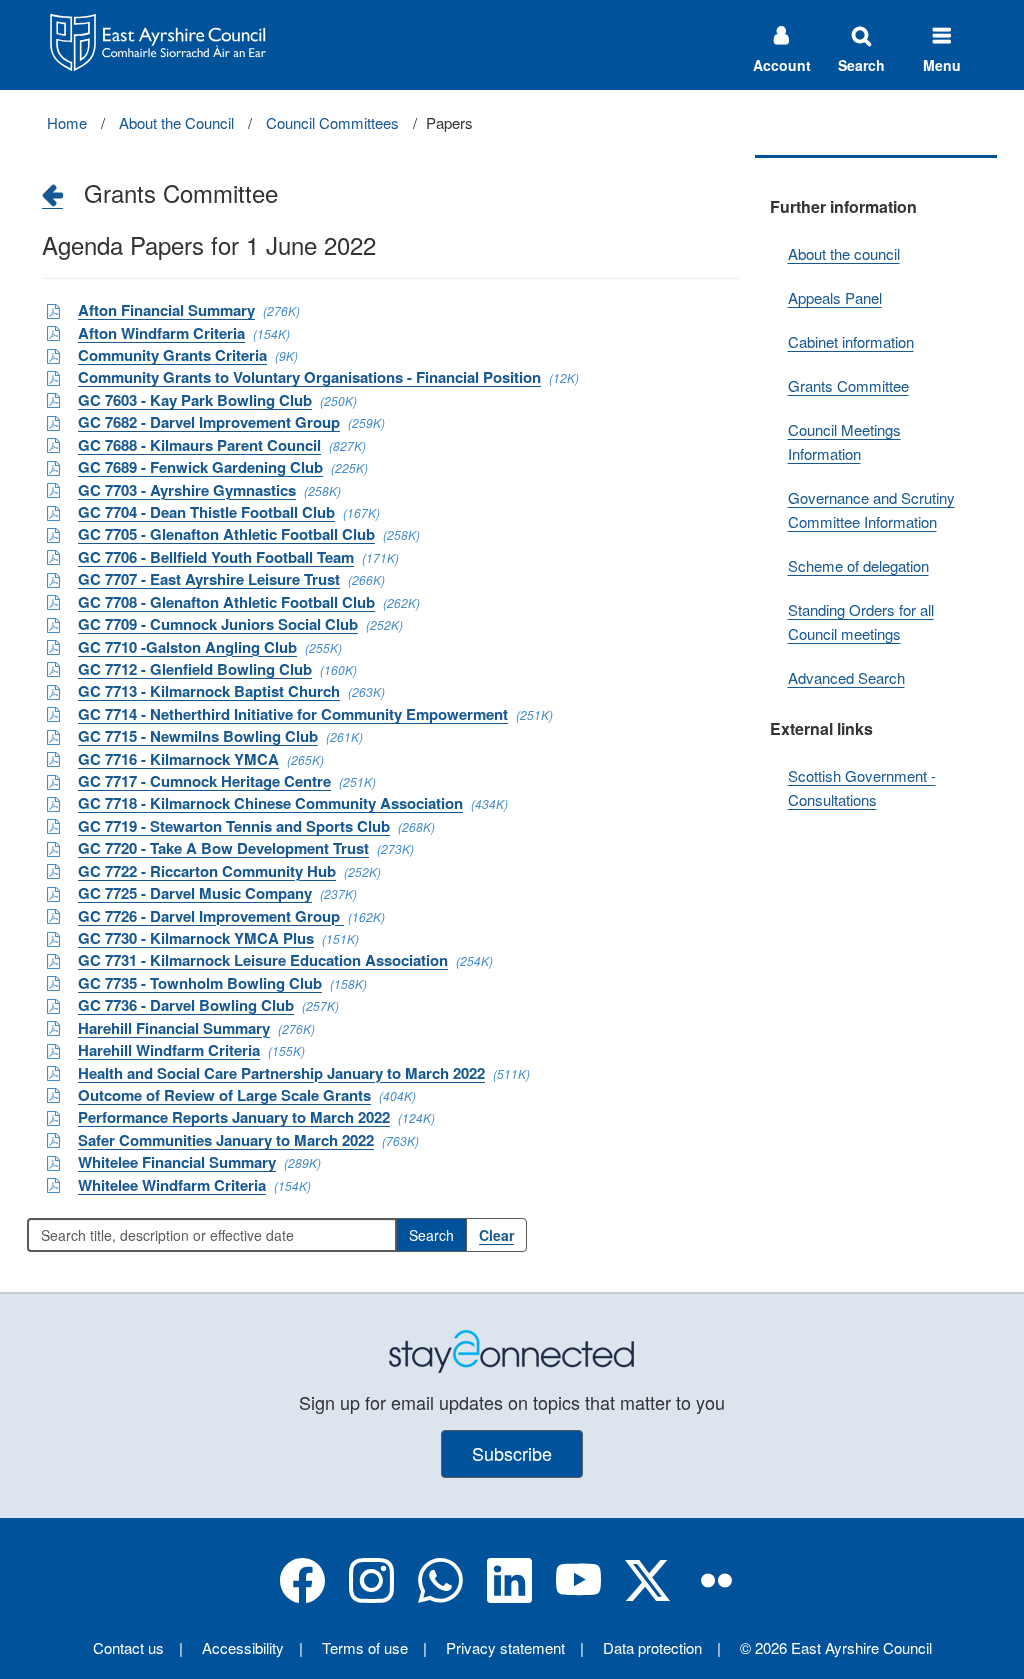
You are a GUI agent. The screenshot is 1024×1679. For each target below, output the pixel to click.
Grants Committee (848, 385)
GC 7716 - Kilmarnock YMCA (178, 759)
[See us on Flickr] (716, 1596)
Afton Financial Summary (166, 310)
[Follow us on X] (647, 1596)
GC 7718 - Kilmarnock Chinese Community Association (270, 803)
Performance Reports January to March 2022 (234, 1117)
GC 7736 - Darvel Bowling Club (186, 1005)
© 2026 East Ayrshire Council (836, 1647)
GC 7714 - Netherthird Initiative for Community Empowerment (293, 714)
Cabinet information (851, 341)
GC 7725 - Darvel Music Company (195, 893)
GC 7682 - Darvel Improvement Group (209, 422)
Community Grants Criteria (172, 355)
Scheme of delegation (858, 565)
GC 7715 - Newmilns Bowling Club (198, 736)
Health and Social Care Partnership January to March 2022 (281, 1073)
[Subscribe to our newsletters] (512, 1348)
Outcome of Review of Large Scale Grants (224, 1095)
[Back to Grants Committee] (52, 194)
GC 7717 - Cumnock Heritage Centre (204, 781)
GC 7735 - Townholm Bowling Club (200, 983)
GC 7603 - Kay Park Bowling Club (195, 400)
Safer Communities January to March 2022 (226, 1140)
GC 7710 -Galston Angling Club (187, 647)
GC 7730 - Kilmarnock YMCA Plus (196, 938)
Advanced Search (846, 677)
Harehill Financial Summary (174, 1028)
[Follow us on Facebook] (302, 1596)
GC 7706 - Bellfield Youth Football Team (216, 557)
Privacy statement (505, 1647)
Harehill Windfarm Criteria (169, 1050)
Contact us (128, 1647)
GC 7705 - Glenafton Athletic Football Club (226, 534)
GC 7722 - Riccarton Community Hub (207, 871)
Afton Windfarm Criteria (161, 333)
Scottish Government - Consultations (862, 787)
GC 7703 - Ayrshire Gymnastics (187, 490)
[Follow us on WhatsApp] (440, 1596)
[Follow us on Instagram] (371, 1596)
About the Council (176, 122)
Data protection (652, 1647)
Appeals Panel (835, 297)
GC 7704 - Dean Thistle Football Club (206, 512)
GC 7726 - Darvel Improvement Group (211, 916)
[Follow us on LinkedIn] (509, 1596)
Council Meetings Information (844, 441)
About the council (844, 253)
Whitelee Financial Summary (177, 1162)
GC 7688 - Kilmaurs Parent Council (199, 445)
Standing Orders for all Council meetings (861, 621)
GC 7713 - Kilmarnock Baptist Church (209, 691)
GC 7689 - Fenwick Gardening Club (200, 467)
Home (67, 122)
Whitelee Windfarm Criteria (172, 1185)
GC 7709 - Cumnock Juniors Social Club (218, 624)
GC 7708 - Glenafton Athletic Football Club (226, 602)
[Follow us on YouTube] (578, 1596)
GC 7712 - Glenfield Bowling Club (195, 669)
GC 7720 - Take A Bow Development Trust (223, 848)
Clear (496, 1235)
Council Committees (332, 122)
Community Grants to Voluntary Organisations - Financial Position (309, 377)
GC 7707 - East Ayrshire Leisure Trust (209, 579)
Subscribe (512, 1453)
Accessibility (243, 1647)
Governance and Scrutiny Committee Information (871, 509)
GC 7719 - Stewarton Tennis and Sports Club (234, 826)
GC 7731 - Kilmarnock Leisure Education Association (263, 960)
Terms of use (365, 1647)
